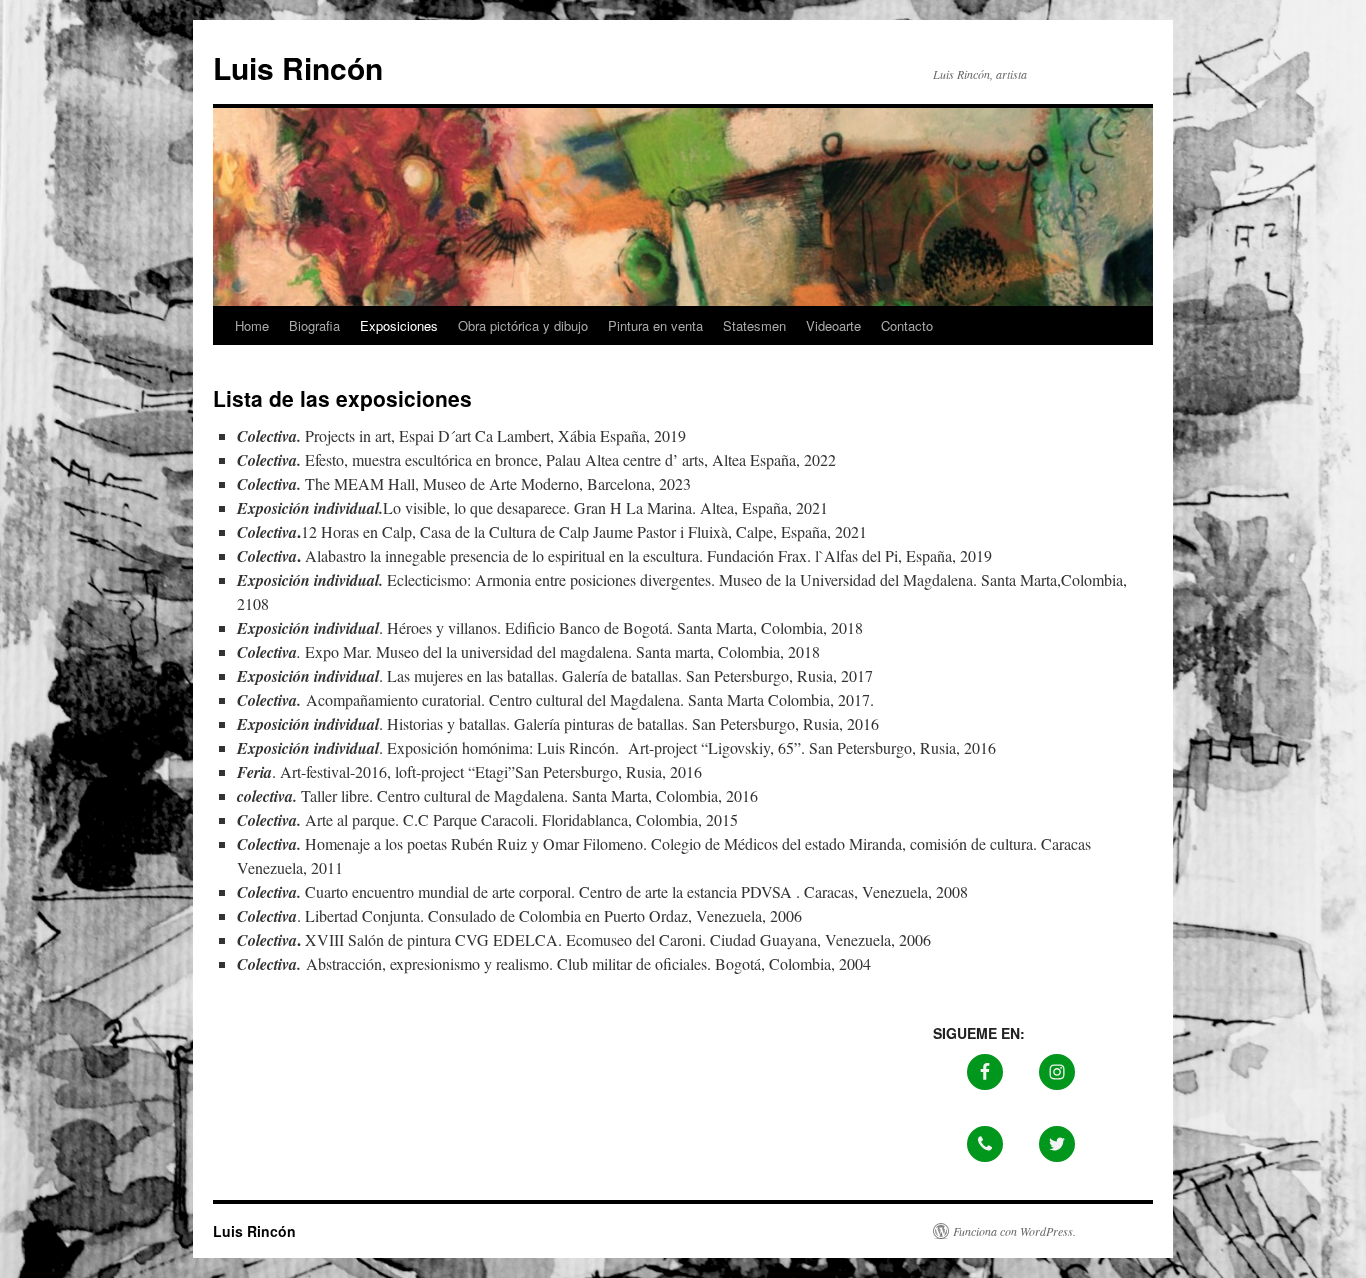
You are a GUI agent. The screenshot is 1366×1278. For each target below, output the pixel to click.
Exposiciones (399, 325)
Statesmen (754, 325)
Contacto (907, 325)
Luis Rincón (298, 67)
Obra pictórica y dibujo (523, 325)
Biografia (314, 325)
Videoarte (833, 325)
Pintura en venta (655, 325)
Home (252, 325)
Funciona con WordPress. (1014, 1231)
